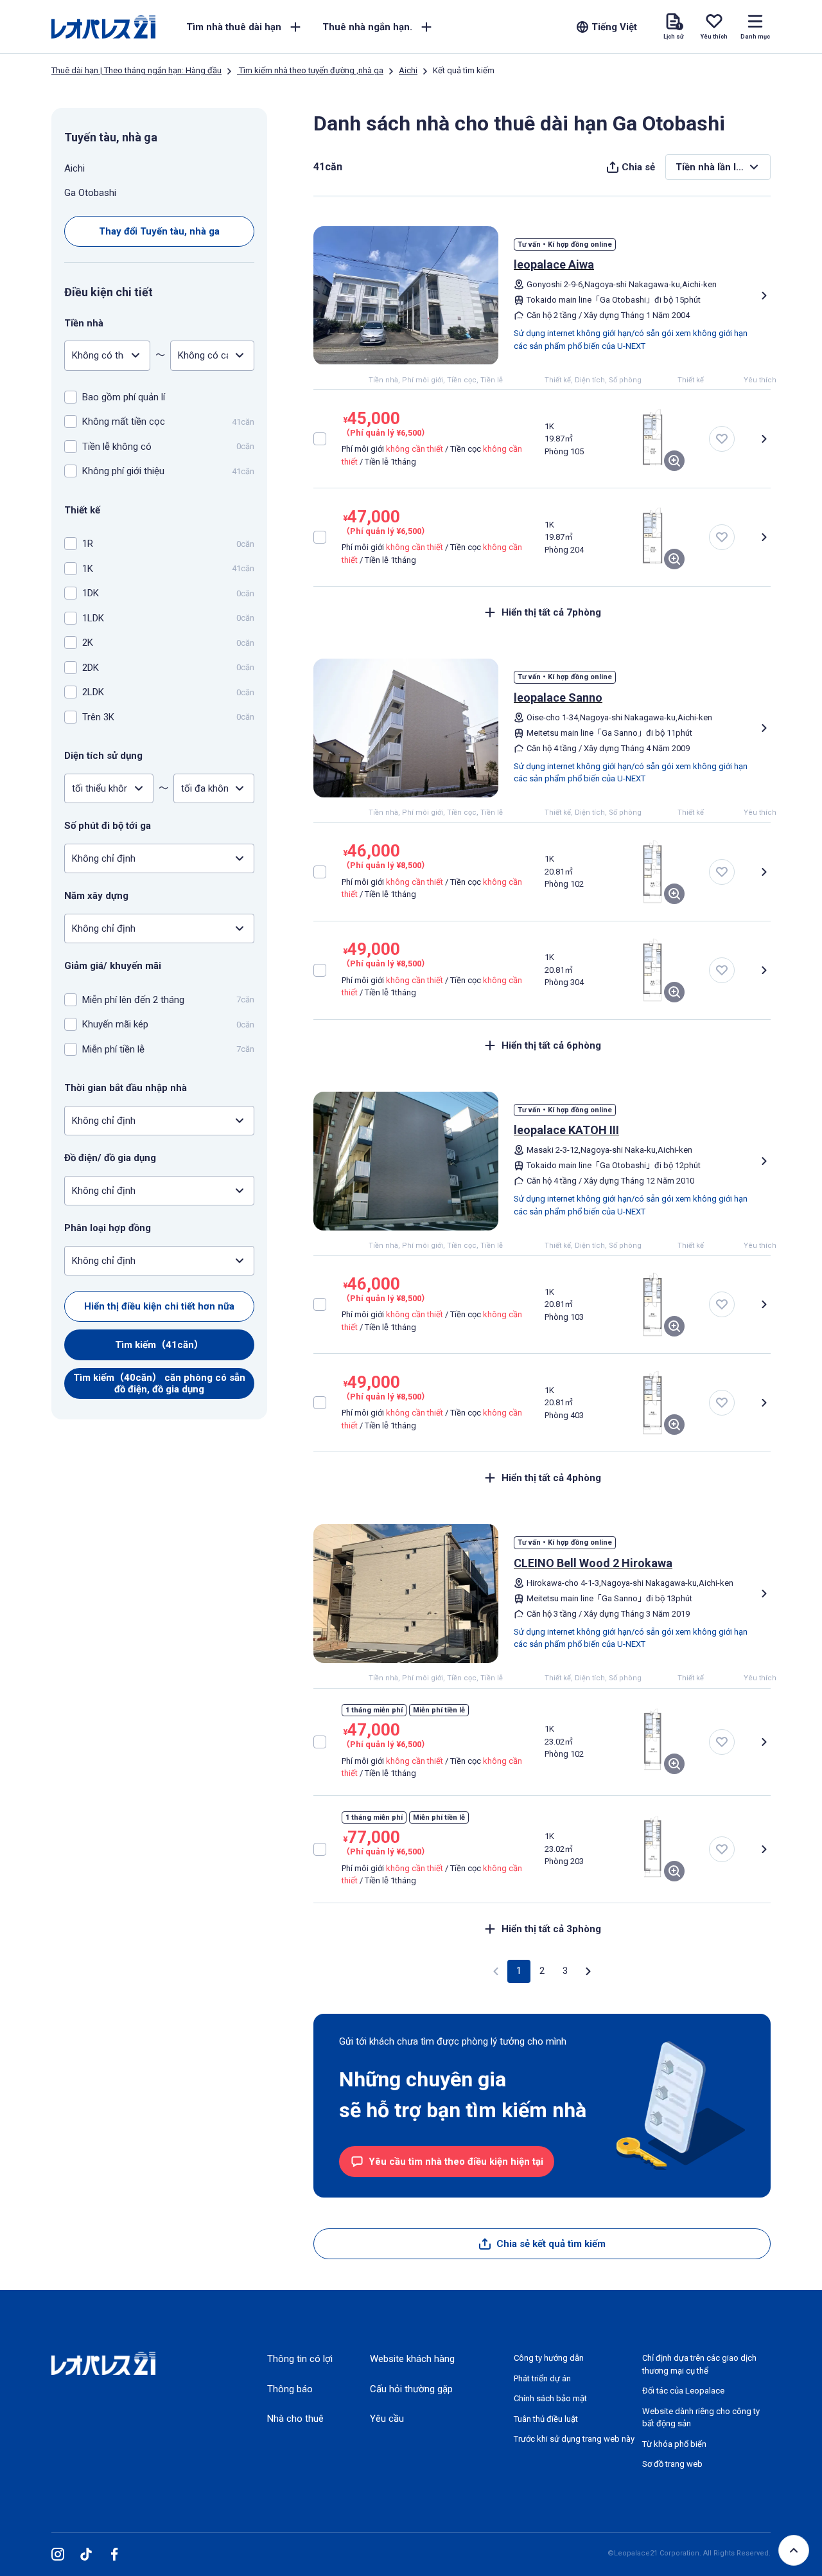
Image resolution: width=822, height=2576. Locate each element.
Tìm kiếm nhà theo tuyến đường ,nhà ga (310, 70)
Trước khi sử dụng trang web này (574, 2439)
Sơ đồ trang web (672, 2464)
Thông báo (290, 2389)
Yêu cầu (387, 2419)
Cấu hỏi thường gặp (411, 2389)
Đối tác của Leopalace (683, 2391)
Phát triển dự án (542, 2378)
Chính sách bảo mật (550, 2398)
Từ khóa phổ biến (674, 2444)
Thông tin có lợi (300, 2359)
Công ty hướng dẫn (549, 2358)
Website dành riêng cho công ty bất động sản (701, 2418)
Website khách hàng (412, 2359)
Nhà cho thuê (295, 2419)
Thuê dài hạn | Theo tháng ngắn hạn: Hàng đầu (136, 70)
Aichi (408, 70)
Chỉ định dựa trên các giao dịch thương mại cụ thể (699, 2364)
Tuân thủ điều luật (546, 2419)
